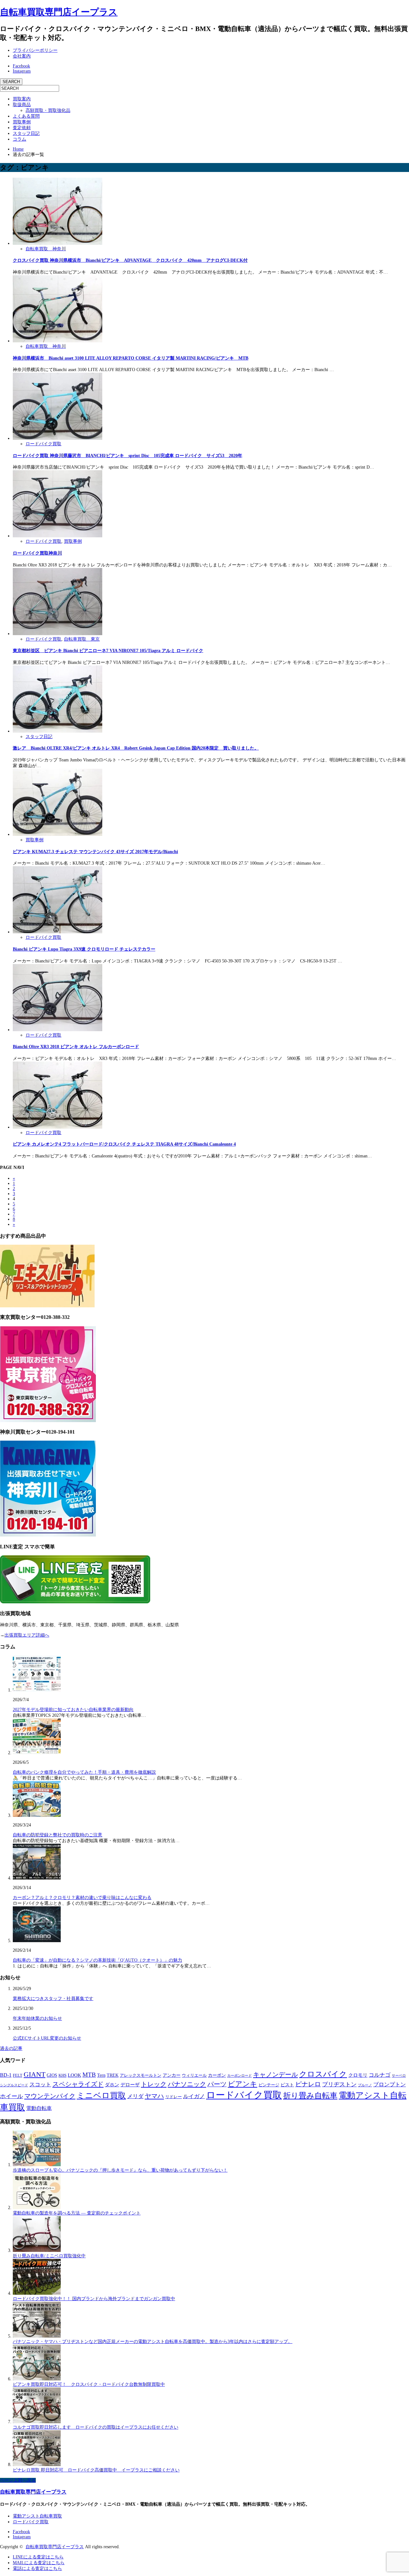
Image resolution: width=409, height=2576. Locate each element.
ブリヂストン (339, 2084)
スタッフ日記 (26, 133)
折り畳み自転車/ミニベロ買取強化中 (49, 2256)
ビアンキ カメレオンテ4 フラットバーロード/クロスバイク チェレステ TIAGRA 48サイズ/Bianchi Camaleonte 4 (124, 1144)
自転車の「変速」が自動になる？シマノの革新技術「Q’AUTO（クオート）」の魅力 (97, 1960)
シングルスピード (14, 2085)
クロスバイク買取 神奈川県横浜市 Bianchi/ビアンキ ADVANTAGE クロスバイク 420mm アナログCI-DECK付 (130, 260)
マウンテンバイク (50, 2096)
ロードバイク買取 (43, 444)
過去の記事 (11, 2048)
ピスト (287, 2085)
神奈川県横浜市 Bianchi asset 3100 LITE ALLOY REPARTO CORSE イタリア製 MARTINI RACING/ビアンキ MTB (131, 358)
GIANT (35, 2074)
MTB (89, 2075)
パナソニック (187, 2084)
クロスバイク (323, 2074)
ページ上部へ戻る (18, 2480)
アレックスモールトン (141, 2075)
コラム (19, 139)
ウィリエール (194, 2075)
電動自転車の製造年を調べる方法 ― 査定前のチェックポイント (77, 2213)
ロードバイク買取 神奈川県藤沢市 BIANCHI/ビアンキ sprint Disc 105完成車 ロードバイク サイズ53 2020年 (127, 456)
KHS (62, 2075)
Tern (101, 2075)
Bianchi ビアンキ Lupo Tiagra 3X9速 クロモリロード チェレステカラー (84, 949)
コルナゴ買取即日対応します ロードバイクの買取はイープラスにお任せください (96, 2427)
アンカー (172, 2075)
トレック (154, 2084)
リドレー (174, 2097)
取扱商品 (22, 105)
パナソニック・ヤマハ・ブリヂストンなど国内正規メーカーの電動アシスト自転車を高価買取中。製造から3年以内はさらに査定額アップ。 (153, 2342)
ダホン (112, 2085)
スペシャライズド (78, 2084)
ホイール (12, 2096)
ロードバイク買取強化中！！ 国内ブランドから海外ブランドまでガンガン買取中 (94, 2299)
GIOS (52, 2075)
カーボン (217, 2075)
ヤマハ (154, 2096)
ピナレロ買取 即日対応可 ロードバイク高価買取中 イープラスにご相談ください (96, 2470)
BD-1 (6, 2075)
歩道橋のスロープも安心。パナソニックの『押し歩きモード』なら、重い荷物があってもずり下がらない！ (120, 2170)
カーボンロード (239, 2075)
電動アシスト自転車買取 (37, 2516)
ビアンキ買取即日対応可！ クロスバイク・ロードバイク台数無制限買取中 (89, 2384)
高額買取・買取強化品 (48, 110)
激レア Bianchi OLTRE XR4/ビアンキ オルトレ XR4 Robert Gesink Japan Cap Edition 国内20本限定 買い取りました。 (136, 748)
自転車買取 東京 (82, 639)
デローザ (130, 2085)
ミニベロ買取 (101, 2095)
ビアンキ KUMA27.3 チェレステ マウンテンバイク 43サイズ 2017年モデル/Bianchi (95, 852)
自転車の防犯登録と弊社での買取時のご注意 (58, 1835)
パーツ (217, 2084)
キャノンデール (275, 2074)
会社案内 (22, 56)
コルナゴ (380, 2075)
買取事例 (22, 122)
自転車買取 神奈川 (46, 249)
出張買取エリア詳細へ (27, 1635)
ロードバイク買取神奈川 (37, 553)
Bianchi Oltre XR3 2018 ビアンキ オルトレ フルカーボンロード (76, 1047)
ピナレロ (308, 2084)
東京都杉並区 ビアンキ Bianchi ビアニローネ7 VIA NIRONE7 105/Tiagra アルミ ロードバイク (108, 651)
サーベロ (399, 2075)
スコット (40, 2085)
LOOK (74, 2075)
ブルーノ (365, 2085)
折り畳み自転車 (310, 2096)
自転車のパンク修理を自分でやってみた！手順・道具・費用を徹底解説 (84, 1772)
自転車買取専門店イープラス (59, 12)
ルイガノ (194, 2096)
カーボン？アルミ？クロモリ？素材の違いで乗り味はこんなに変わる (82, 1898)
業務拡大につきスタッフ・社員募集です (53, 1999)
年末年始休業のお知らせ (37, 2018)
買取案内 (22, 99)
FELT (18, 2075)
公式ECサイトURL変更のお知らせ (47, 2038)
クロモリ (358, 2075)
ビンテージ (269, 2085)
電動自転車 (39, 2108)
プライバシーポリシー (35, 50)
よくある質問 (26, 116)
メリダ (135, 2096)
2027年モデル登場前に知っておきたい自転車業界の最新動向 (73, 1710)
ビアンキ (243, 2084)
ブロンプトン (390, 2085)
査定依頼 (22, 128)
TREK (113, 2075)
